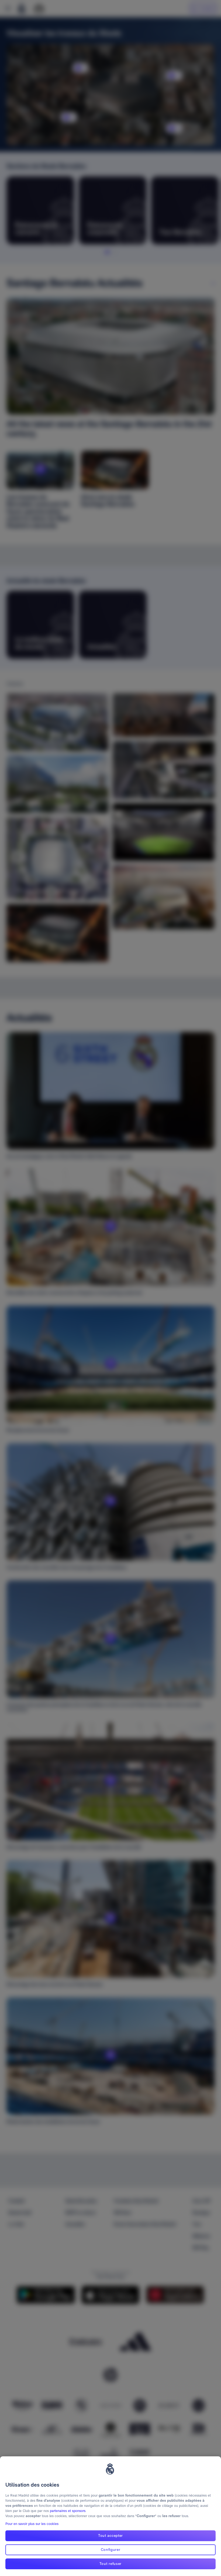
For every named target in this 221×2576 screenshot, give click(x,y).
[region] (110, 2516)
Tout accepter (110, 2535)
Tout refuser (110, 2564)
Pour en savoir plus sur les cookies (32, 2524)
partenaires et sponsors (68, 2511)
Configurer (111, 2550)
